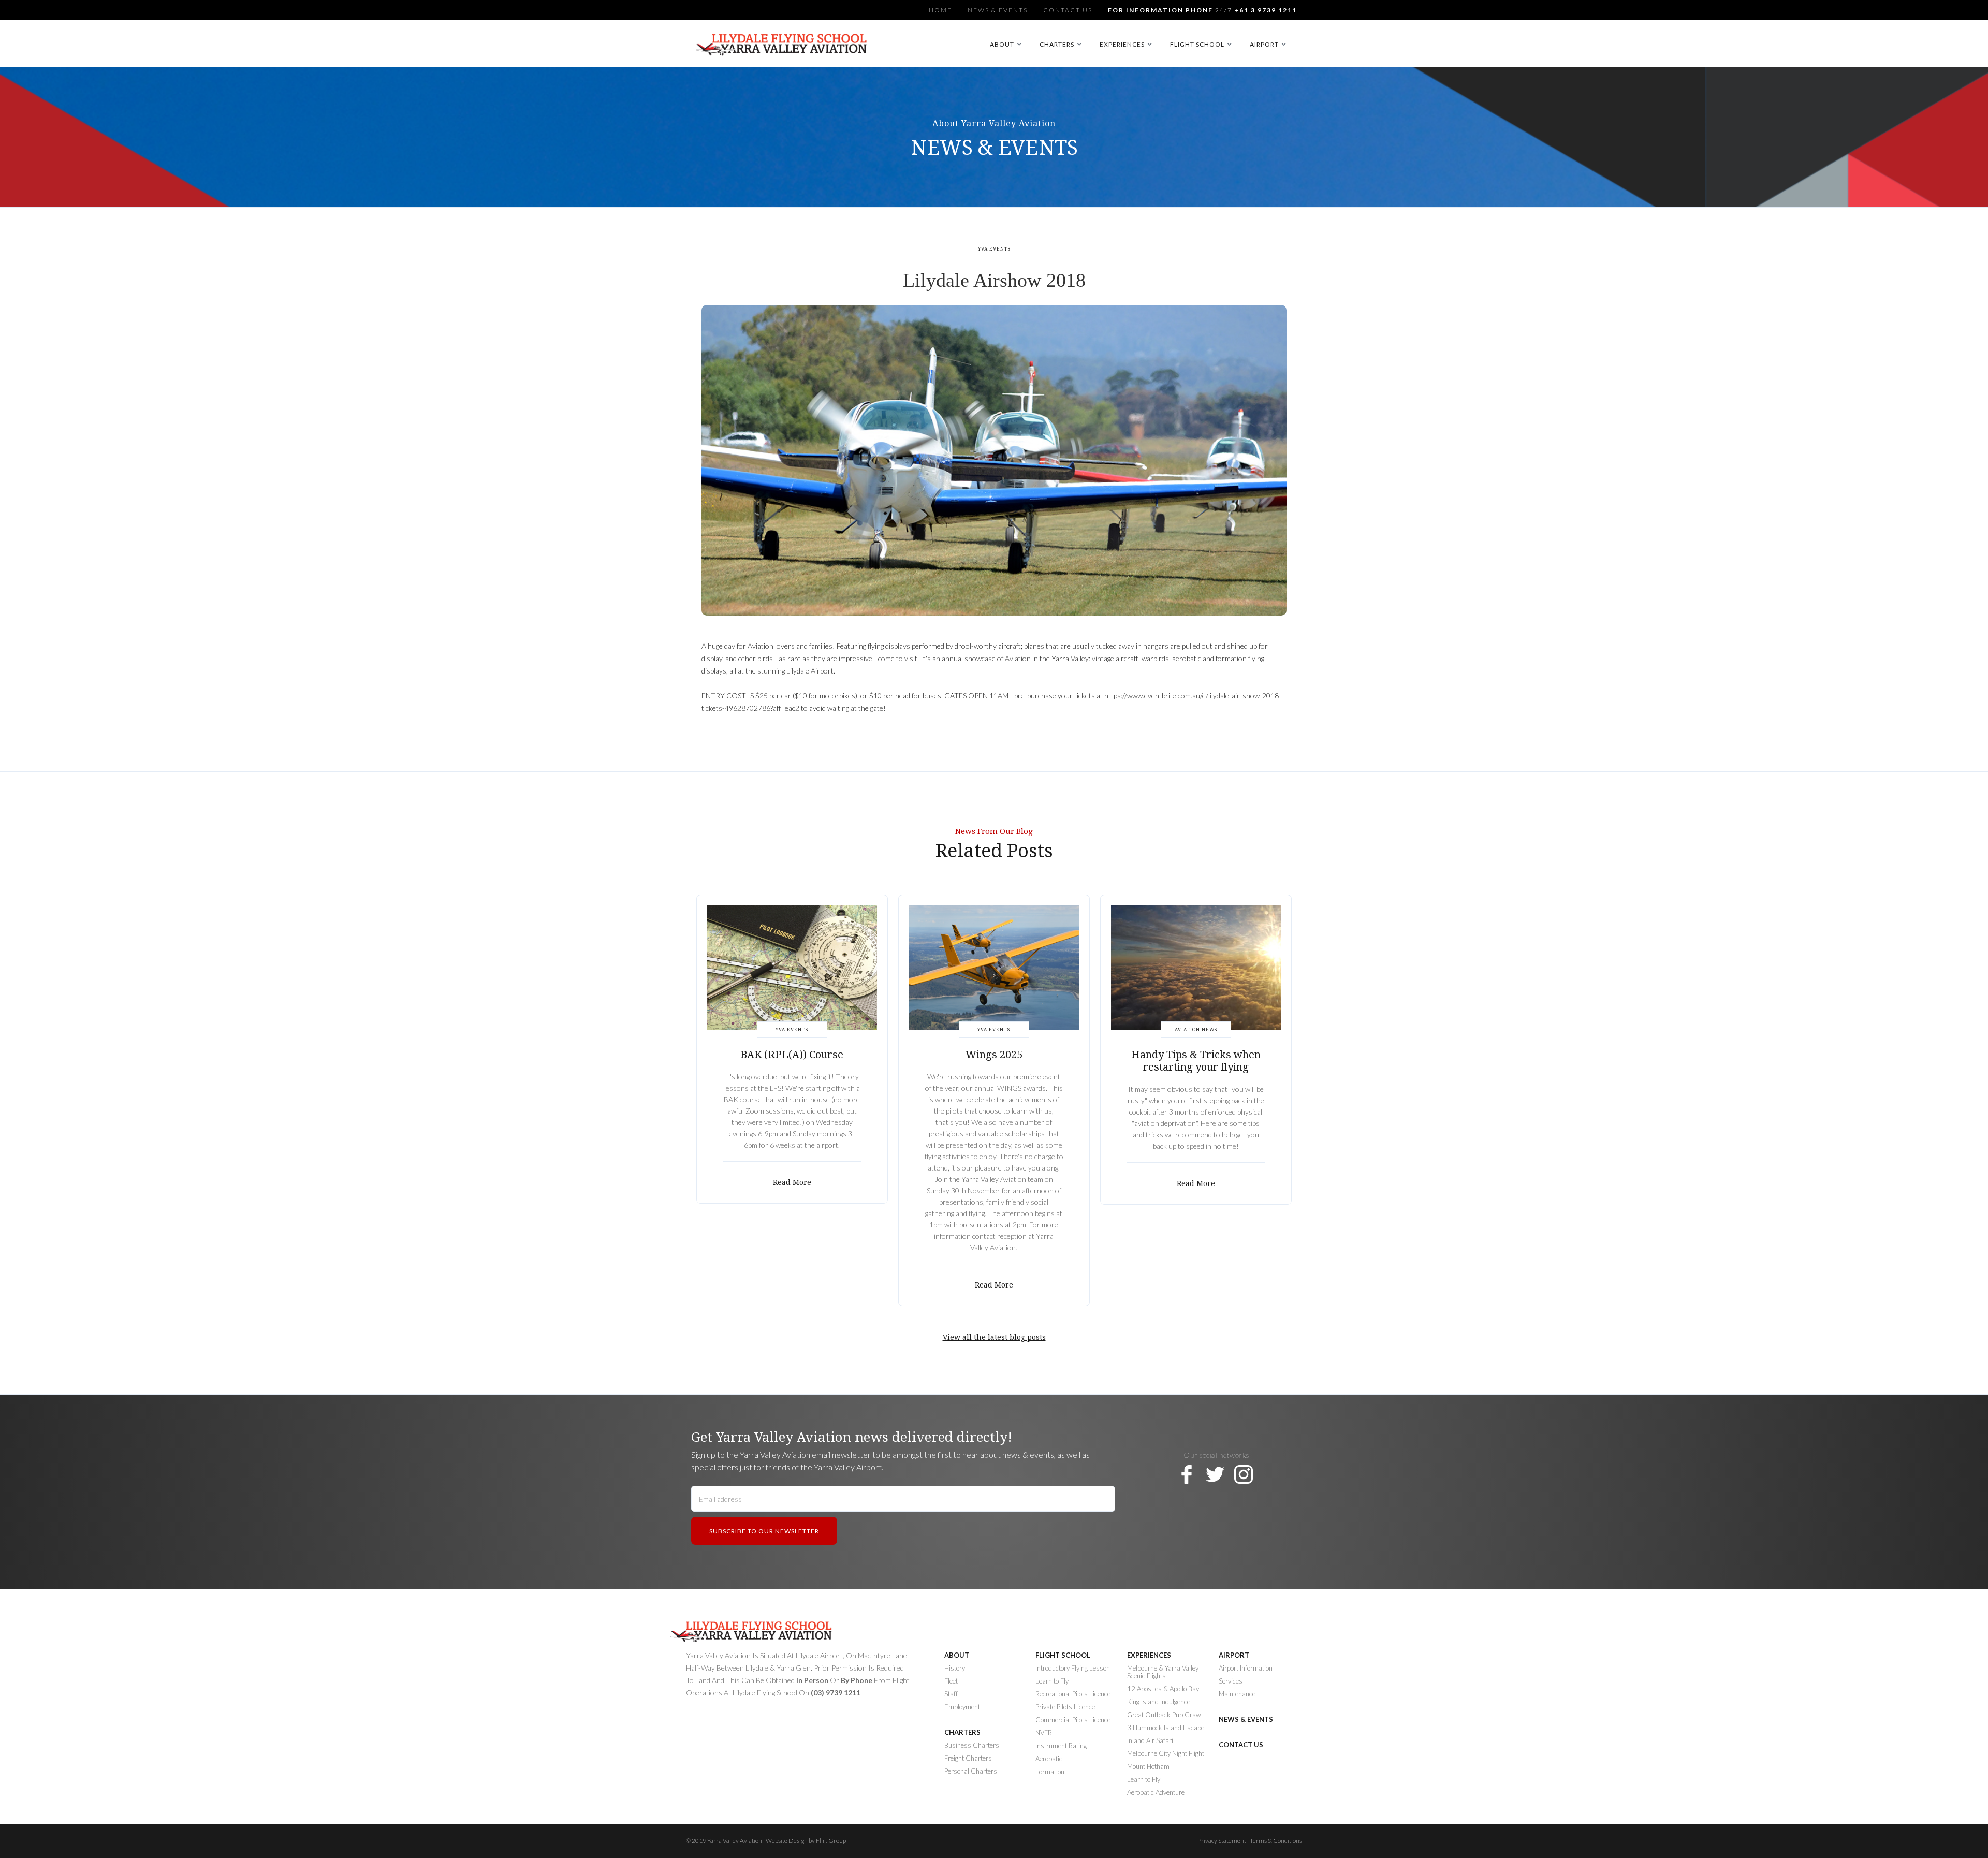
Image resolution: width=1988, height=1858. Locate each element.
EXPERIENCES (1149, 1655)
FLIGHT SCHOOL (1063, 1655)
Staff (951, 1694)
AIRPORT (1234, 1655)
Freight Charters (968, 1758)
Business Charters (972, 1745)
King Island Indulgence (1159, 1702)
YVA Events (994, 249)
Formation (1050, 1772)
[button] (1007, 44)
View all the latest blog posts (994, 1337)
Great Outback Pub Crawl (1165, 1715)
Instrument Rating (1061, 1746)
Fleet (951, 1681)
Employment (962, 1707)
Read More (792, 1182)
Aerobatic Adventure (1156, 1793)
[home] (783, 49)
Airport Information (1246, 1668)
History (955, 1668)
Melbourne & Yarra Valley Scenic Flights (1163, 1672)
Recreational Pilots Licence (1073, 1694)
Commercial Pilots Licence (1073, 1720)
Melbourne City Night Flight (1166, 1754)
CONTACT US (1241, 1745)
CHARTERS (962, 1732)
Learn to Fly (1144, 1780)
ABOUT (957, 1655)
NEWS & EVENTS (1246, 1720)
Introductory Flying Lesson (1073, 1668)
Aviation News (1196, 1030)
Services (1231, 1681)
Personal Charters (971, 1771)
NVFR (1044, 1733)
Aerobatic (1049, 1759)
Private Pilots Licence (1065, 1707)
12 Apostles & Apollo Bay (1163, 1689)
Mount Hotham (1148, 1767)
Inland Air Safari (1150, 1741)
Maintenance (1237, 1694)
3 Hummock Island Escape (1166, 1728)
